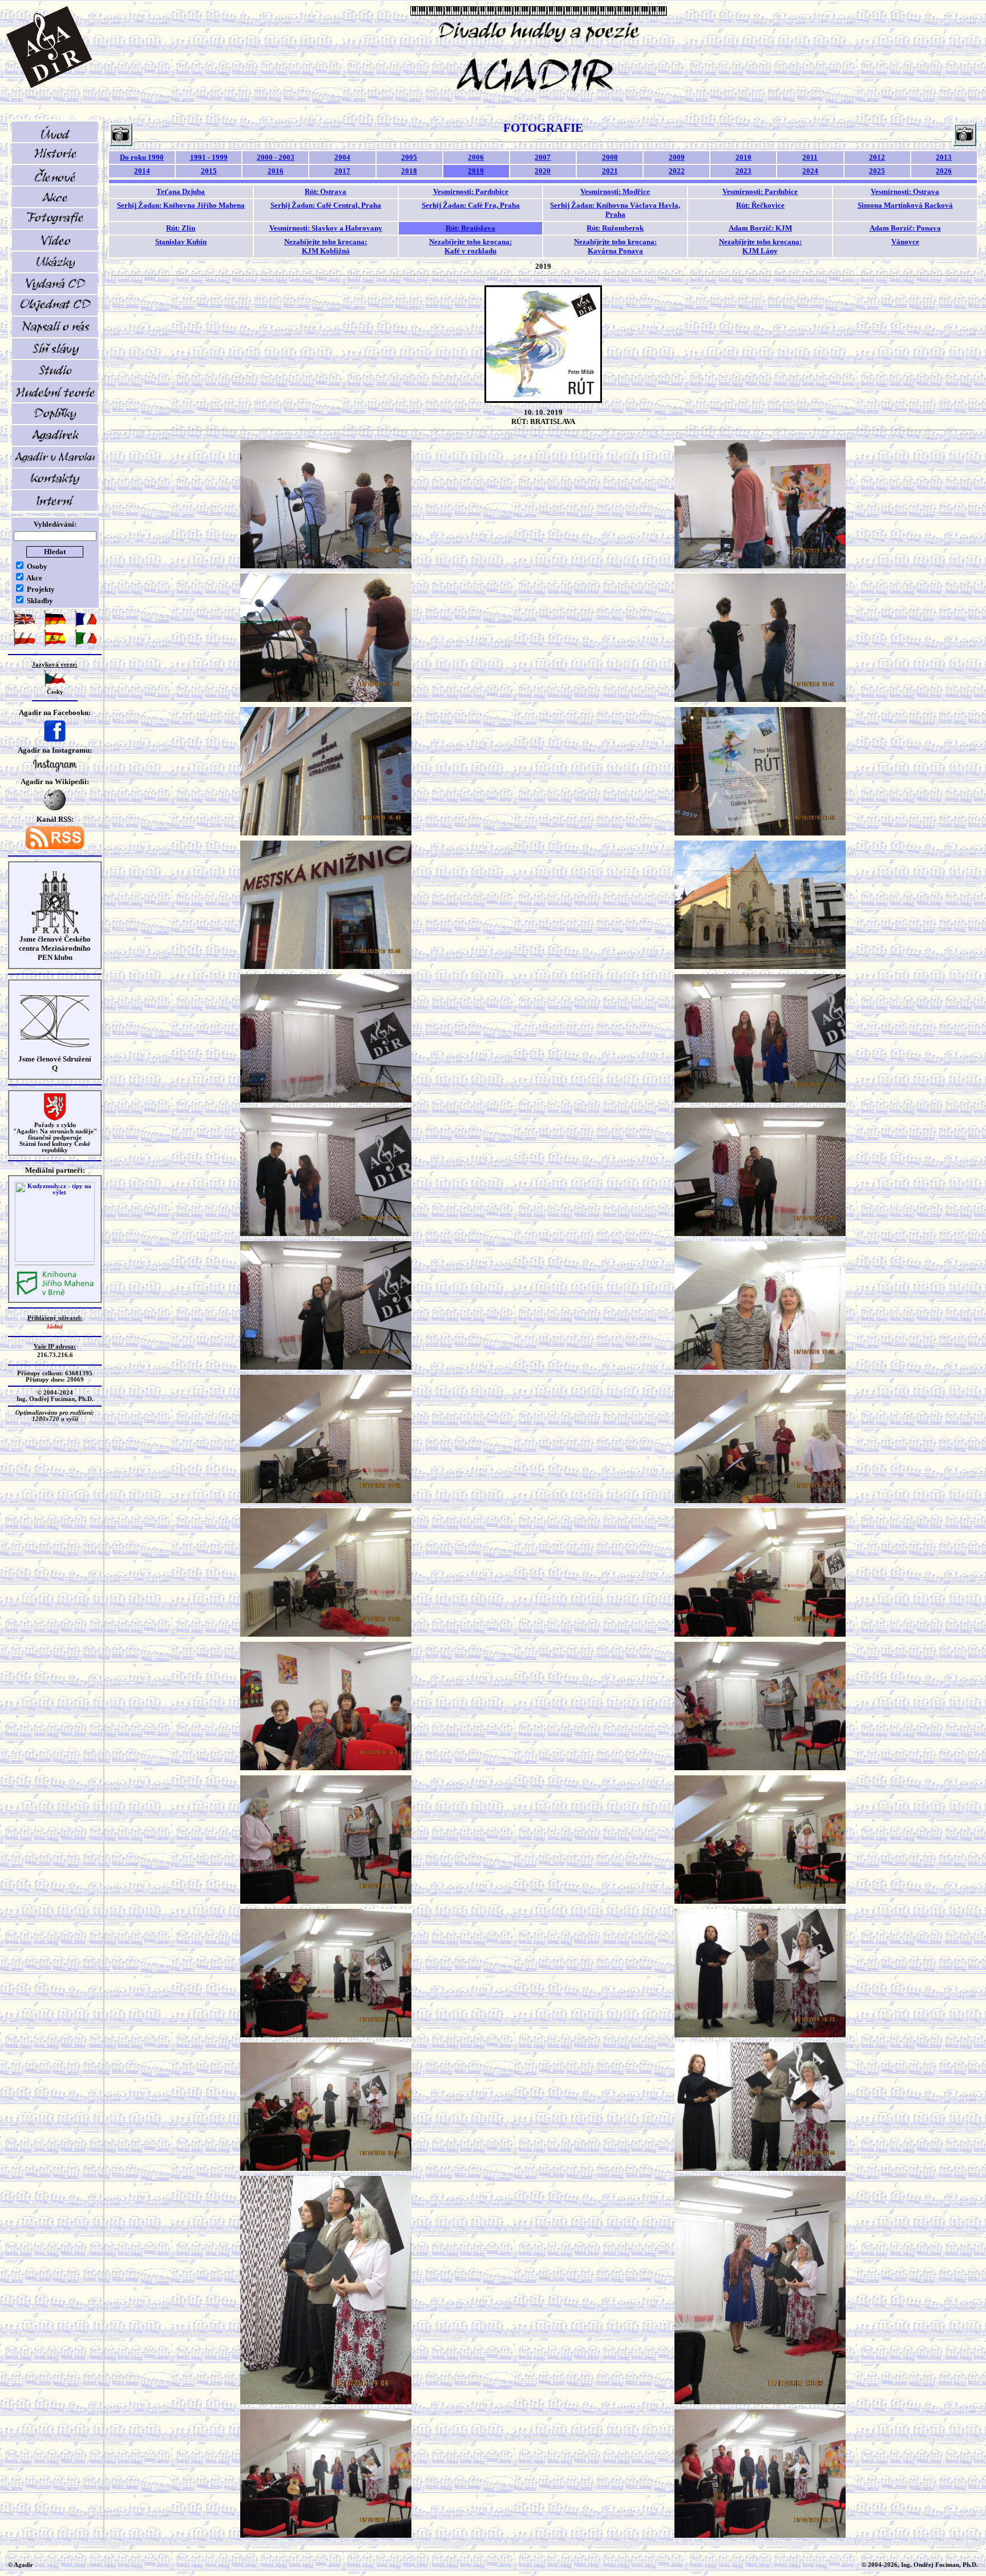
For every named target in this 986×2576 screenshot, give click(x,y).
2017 (342, 171)
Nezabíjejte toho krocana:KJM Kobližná (326, 246)
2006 (476, 157)
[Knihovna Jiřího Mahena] (55, 1294)
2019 (476, 171)
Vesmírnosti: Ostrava (905, 191)
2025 (877, 171)
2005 (409, 157)
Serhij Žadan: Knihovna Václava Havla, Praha (615, 210)
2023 (743, 171)
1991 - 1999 (209, 157)
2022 (677, 171)
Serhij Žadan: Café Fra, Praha (471, 205)
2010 (743, 157)
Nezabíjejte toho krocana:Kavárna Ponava (615, 246)
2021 (610, 171)
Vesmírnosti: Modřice (615, 191)
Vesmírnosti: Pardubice (471, 191)
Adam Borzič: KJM (760, 228)
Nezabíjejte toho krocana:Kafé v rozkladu (470, 246)
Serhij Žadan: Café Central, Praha (326, 205)
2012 (877, 157)
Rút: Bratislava (470, 228)
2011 (810, 157)
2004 (342, 157)
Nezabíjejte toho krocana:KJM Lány (760, 246)
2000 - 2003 (276, 157)
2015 (209, 171)
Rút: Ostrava (326, 191)
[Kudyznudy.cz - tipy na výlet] (55, 1260)
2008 (610, 157)
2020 (543, 171)
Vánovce (905, 242)
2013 (944, 157)
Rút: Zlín (181, 228)
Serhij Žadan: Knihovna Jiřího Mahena (181, 205)
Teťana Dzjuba (181, 191)
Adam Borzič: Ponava (905, 228)
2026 (944, 171)
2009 (677, 157)
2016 (276, 171)
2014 (142, 171)
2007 (543, 157)
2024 (810, 171)
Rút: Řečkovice (760, 205)
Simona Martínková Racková (905, 205)
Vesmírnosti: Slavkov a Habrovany (326, 228)
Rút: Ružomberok (615, 228)
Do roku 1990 (142, 157)
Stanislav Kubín (181, 242)
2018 (409, 171)
